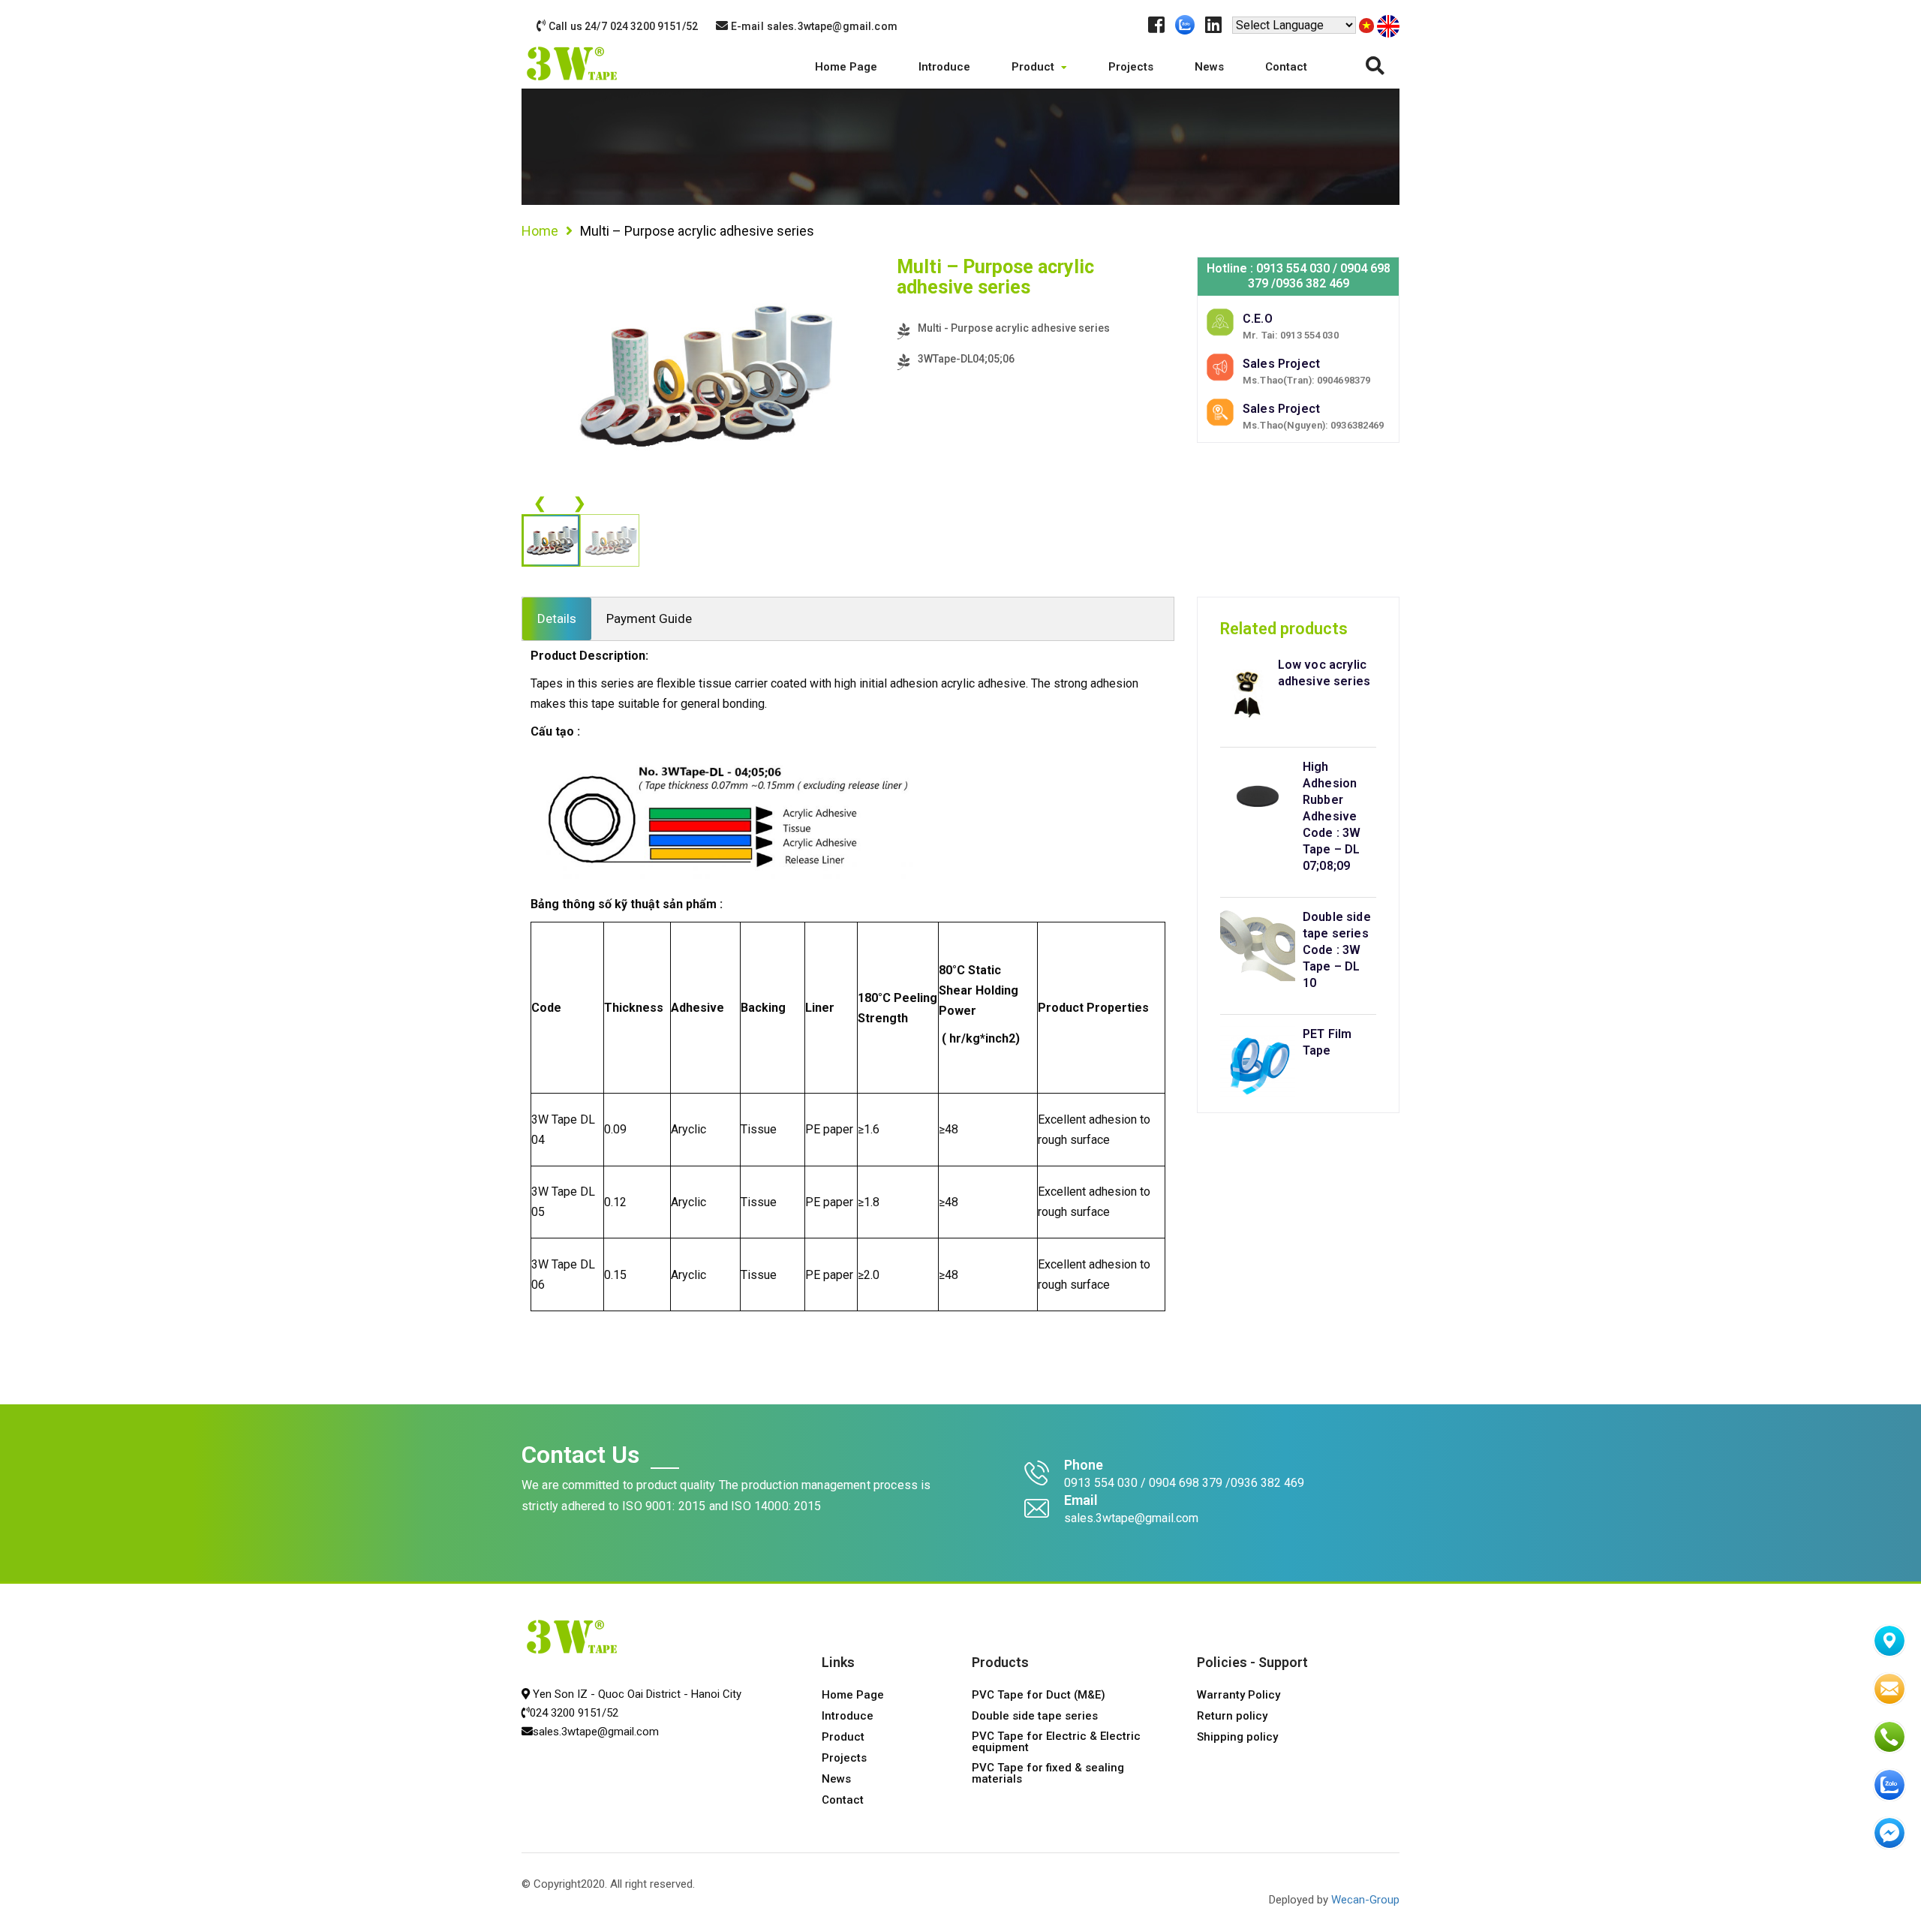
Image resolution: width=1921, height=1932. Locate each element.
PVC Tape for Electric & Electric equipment (1056, 1742)
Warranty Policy (1239, 1696)
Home (540, 231)
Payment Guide (649, 618)
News (1209, 67)
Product (1034, 67)
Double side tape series (1035, 1717)
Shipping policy (1237, 1738)
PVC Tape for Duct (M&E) (1039, 1696)
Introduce (944, 67)
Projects (1131, 67)
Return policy (1232, 1717)
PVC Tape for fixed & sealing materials (1048, 1774)
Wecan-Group (1365, 1900)
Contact (1286, 67)
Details (557, 618)
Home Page (846, 67)
